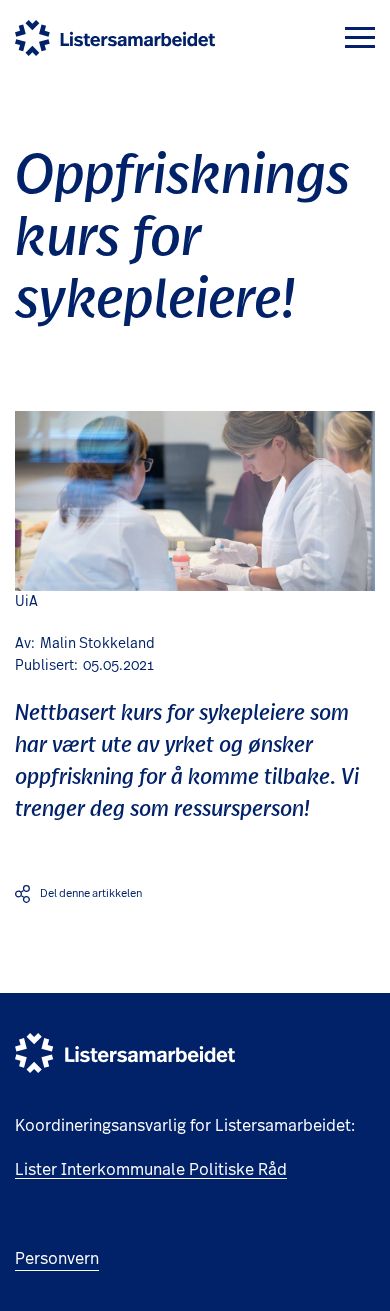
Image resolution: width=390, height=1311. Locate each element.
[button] (360, 37)
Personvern (57, 1259)
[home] (115, 38)
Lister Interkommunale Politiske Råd (151, 1170)
